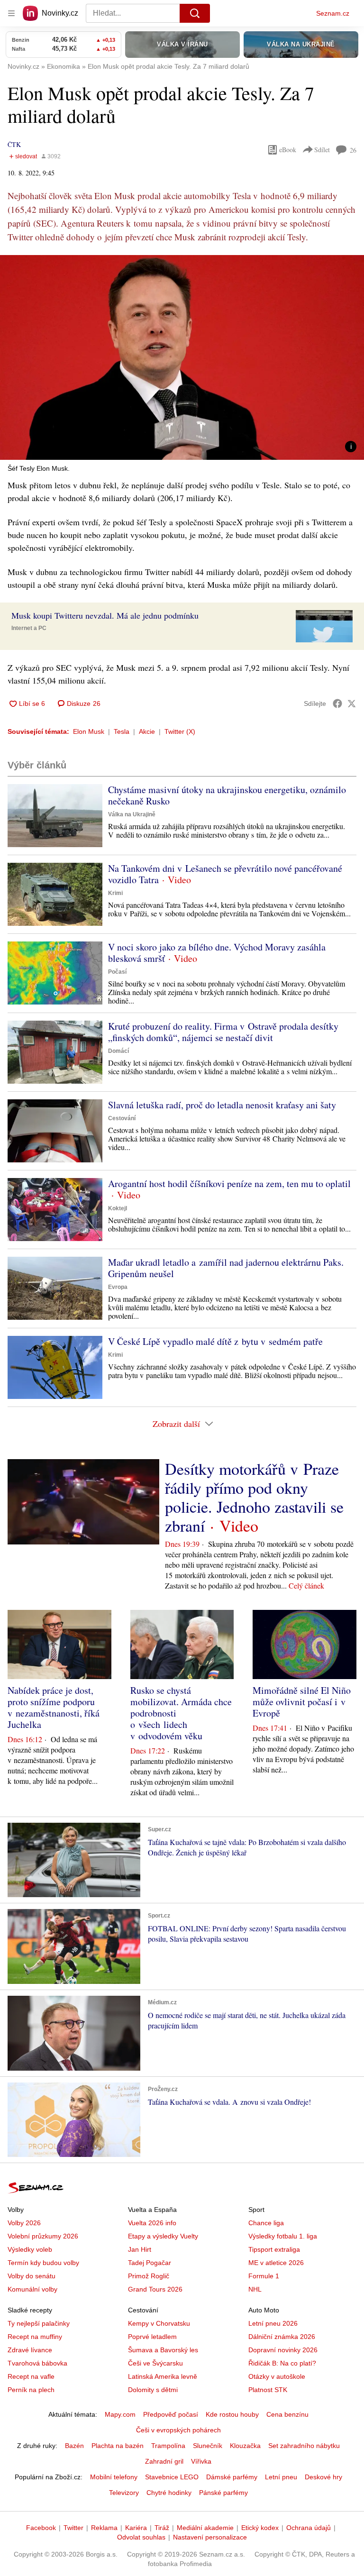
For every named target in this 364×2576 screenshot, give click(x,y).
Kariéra (136, 2528)
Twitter (73, 2528)
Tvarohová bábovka (37, 2363)
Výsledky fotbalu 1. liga (283, 2236)
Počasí (117, 972)
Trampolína (168, 2446)
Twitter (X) (180, 731)
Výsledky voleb (30, 2249)
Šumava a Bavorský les (163, 2350)
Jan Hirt (140, 2249)
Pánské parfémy (223, 2493)
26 (353, 150)
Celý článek (306, 1585)
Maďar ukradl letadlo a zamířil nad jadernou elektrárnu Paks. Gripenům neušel (226, 1268)
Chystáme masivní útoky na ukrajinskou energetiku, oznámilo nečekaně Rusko (227, 795)
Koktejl (118, 1208)
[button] (182, 357)
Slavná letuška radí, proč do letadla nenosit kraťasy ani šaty (222, 1105)
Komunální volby (32, 2289)
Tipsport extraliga (274, 2249)
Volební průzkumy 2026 (43, 2236)
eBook (288, 150)
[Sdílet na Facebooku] (337, 703)
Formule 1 (264, 2276)
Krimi (115, 893)
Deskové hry (323, 2477)
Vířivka (201, 2461)
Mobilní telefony (114, 2477)
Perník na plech (31, 2390)
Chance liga (266, 2223)
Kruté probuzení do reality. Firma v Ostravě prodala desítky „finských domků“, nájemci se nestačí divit (223, 1032)
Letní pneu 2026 (273, 2323)
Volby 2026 (24, 2223)
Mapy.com (120, 2414)
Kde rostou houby (232, 2414)
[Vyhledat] (195, 13)
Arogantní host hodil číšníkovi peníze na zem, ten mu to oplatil (229, 1183)
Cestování (122, 1118)
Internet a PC (29, 628)
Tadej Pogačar (150, 2263)
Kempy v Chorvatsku (159, 2323)
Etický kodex (260, 2528)
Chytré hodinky (169, 2493)
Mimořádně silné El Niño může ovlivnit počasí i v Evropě (302, 1702)
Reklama (104, 2528)
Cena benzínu (287, 2414)
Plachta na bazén (118, 2446)
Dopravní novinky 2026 (283, 2350)
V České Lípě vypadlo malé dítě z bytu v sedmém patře (215, 1341)
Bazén (74, 2446)
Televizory (124, 2493)
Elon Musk (89, 731)
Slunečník (208, 2446)
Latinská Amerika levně (163, 2376)
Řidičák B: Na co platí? (282, 2363)
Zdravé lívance (30, 2350)
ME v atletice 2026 (276, 2263)
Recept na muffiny (35, 2337)
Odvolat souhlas (141, 2537)
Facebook (41, 2528)
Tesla (122, 731)
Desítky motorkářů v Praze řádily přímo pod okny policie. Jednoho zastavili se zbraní (254, 1497)
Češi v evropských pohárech (178, 2430)
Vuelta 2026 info (152, 2223)
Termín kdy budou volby (43, 2263)
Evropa (118, 1287)
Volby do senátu (32, 2276)
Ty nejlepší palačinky (39, 2323)
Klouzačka (245, 2446)
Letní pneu (281, 2477)
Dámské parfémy (232, 2477)
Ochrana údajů (309, 2528)
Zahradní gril (164, 2461)
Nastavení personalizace (210, 2537)
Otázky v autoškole (277, 2376)
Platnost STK (268, 2390)
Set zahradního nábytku (304, 2446)
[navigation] (11, 13)
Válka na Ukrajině (132, 814)
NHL (255, 2289)
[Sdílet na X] (352, 703)
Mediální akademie (205, 2528)
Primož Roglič (149, 2276)
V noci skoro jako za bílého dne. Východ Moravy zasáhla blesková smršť (217, 953)
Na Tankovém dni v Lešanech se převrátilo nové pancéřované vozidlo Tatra (225, 874)
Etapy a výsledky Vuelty (163, 2236)
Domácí (118, 1051)
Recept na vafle (31, 2376)
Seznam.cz (333, 13)
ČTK (14, 144)
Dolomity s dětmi (153, 2390)
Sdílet (322, 150)
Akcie (147, 731)
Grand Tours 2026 (155, 2289)
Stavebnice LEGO (172, 2477)
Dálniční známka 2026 (282, 2337)
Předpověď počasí (171, 2414)
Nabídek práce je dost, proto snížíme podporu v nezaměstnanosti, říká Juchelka (54, 1707)
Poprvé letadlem (152, 2337)
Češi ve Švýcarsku (155, 2363)
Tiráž (162, 2528)
